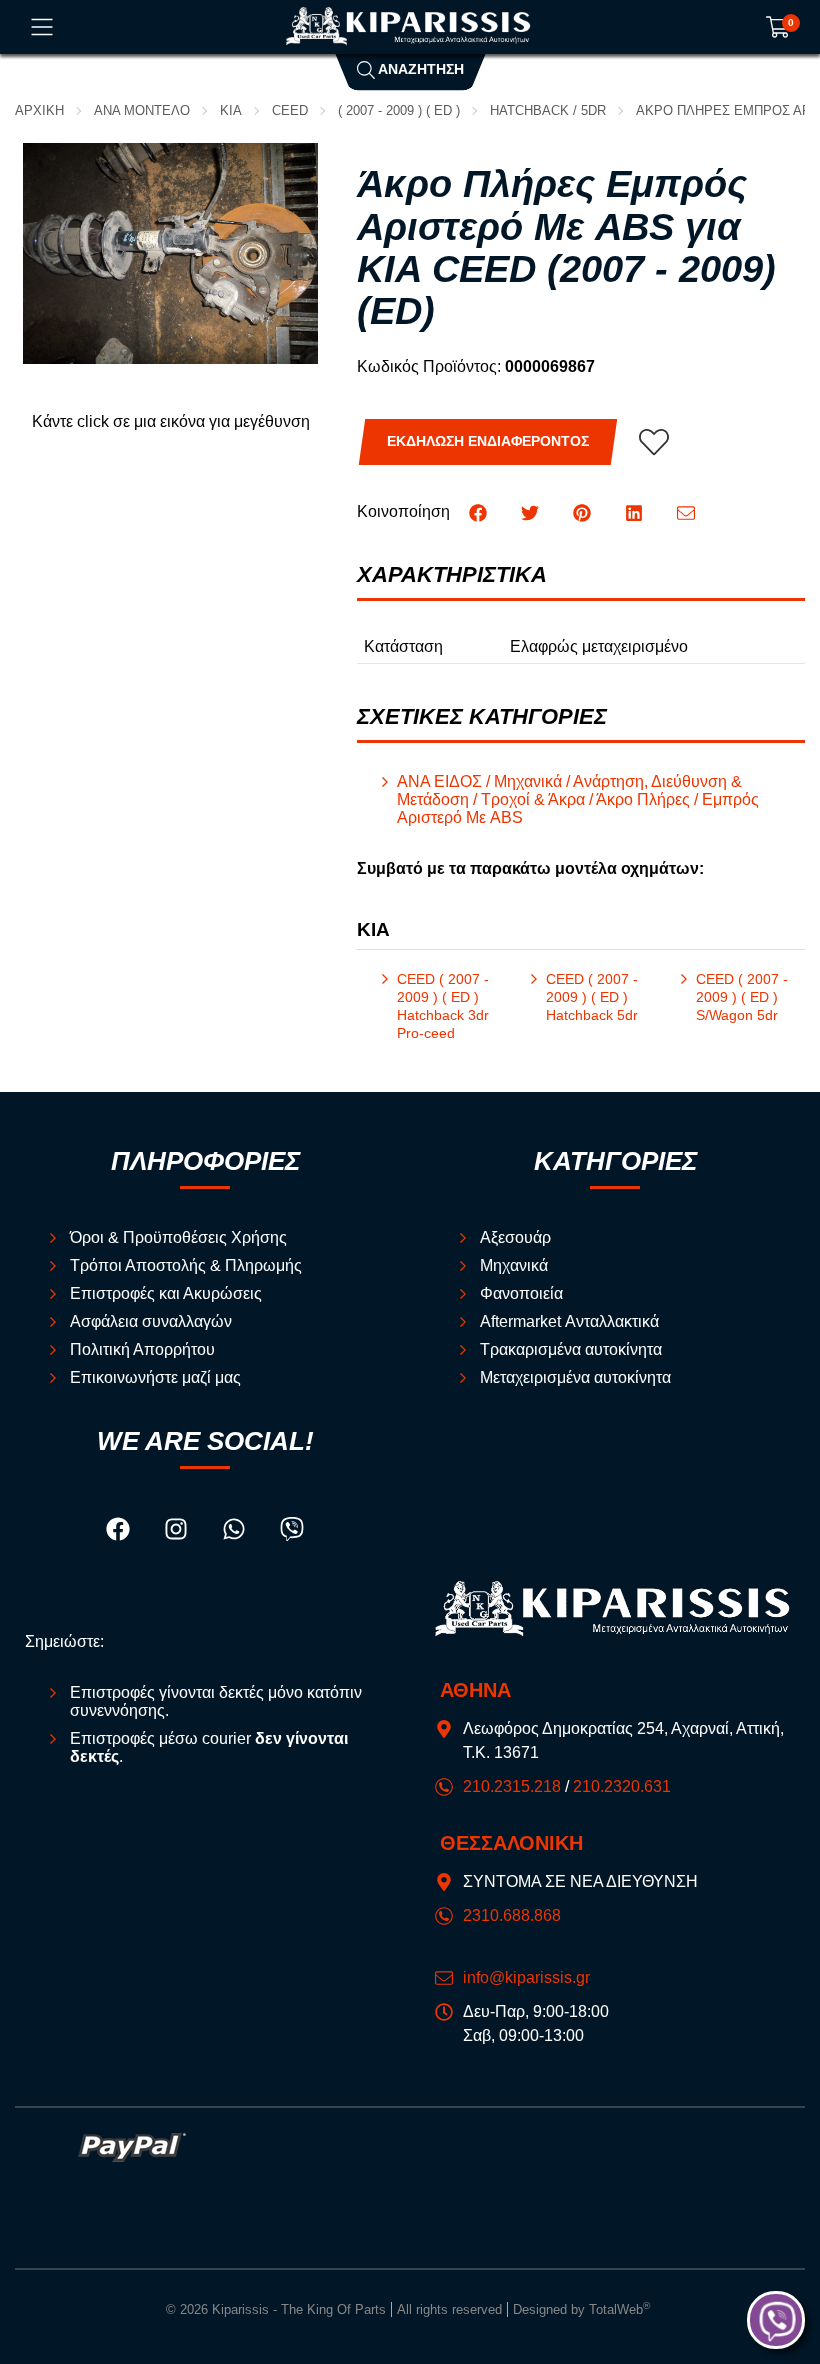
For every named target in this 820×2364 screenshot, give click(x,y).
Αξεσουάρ (515, 1237)
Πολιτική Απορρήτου (142, 1349)
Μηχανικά (514, 1265)
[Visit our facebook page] (120, 1532)
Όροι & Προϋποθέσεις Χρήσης (178, 1237)
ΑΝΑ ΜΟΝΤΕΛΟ (142, 110)
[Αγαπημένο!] (654, 442)
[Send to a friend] (686, 511)
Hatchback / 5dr (548, 110)
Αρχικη (39, 110)
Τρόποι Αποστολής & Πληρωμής (186, 1265)
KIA (231, 110)
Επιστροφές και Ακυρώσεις (166, 1293)
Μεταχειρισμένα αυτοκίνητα (575, 1377)
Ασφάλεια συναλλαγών (151, 1321)
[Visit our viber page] (292, 1532)
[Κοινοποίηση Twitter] (532, 511)
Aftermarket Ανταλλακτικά (569, 1321)
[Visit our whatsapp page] (236, 1532)
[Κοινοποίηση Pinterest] (584, 511)
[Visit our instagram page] (178, 1532)
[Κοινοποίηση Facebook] (480, 511)
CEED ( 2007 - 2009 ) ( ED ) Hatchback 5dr (592, 997)
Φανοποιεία (521, 1293)
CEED (290, 110)
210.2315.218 (512, 1786)
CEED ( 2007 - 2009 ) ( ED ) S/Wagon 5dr (742, 997)
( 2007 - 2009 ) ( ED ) (399, 110)
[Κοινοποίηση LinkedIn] (636, 511)
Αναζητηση (419, 69)
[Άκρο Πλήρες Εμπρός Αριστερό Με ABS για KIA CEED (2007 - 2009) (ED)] (170, 253)
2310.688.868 (512, 1915)
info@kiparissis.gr (526, 1977)
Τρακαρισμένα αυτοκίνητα (571, 1349)
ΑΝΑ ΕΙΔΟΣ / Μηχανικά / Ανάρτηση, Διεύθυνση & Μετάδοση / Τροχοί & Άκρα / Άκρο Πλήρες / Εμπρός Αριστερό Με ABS (578, 799)
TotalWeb (619, 2309)
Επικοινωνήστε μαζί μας (155, 1377)
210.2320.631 (622, 1786)
